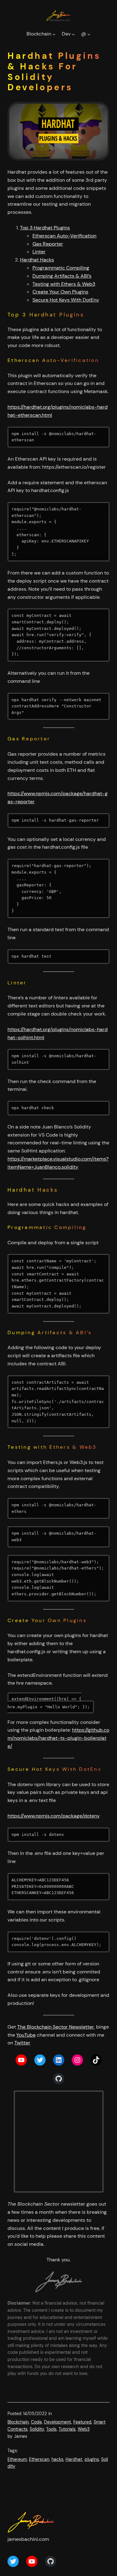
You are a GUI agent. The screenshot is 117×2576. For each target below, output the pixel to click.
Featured (82, 2422)
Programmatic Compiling (61, 268)
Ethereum (17, 2459)
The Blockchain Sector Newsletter (56, 2027)
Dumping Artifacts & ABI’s (62, 276)
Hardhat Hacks (37, 260)
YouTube (26, 2035)
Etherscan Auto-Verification (64, 236)
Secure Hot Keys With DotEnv (66, 300)
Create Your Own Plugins (60, 292)
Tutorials (67, 2429)
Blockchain (18, 2422)
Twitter (22, 2043)
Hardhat (74, 2459)
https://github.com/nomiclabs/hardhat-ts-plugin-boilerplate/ (58, 1738)
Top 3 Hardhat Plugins (45, 228)
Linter (39, 252)
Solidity (37, 2429)
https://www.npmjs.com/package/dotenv (54, 1816)
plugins (92, 2459)
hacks (57, 2459)
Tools (51, 2429)
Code (36, 2422)
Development (58, 2422)
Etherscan (39, 2459)
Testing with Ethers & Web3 (64, 284)
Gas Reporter (48, 244)
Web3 (84, 2429)
